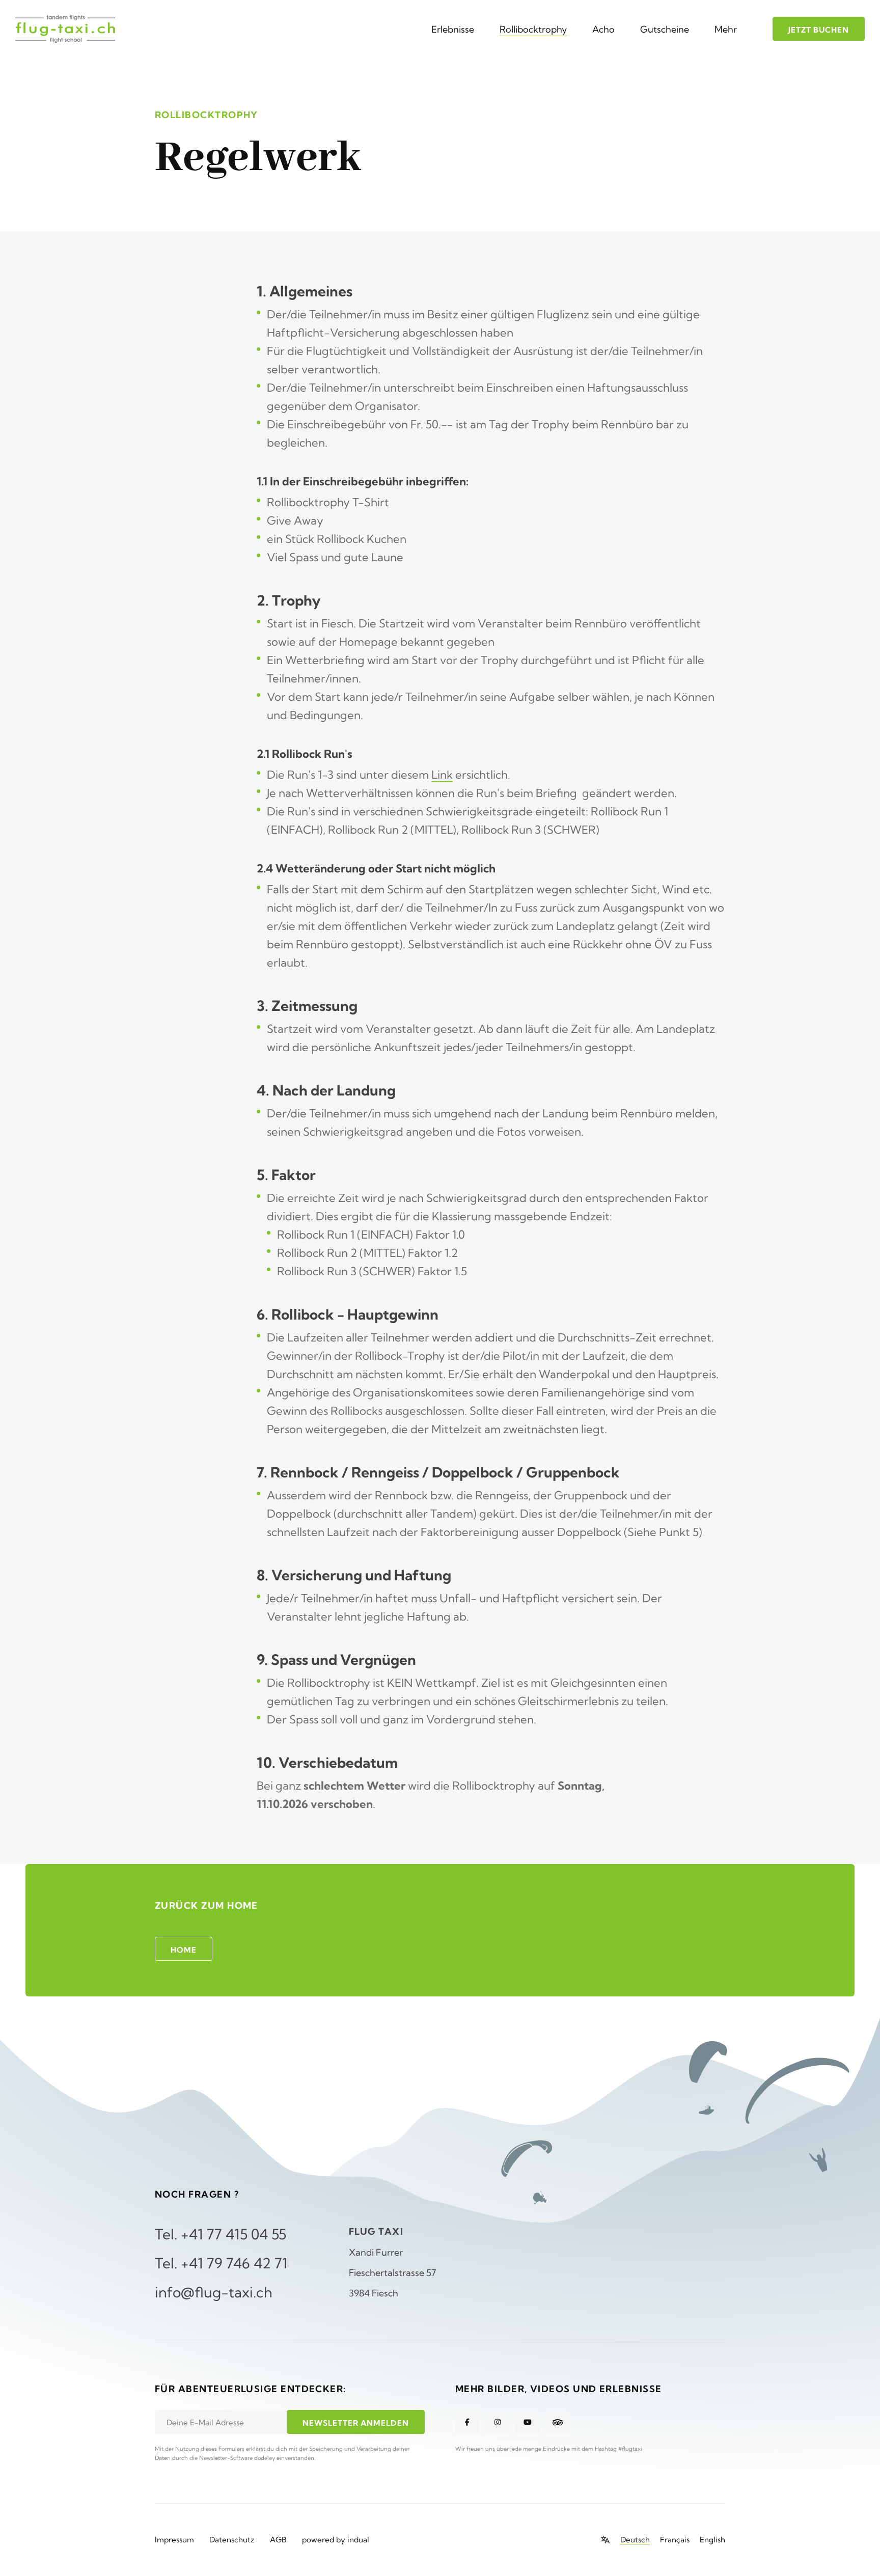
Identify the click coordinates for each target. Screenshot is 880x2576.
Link (442, 775)
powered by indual (336, 2540)
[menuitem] (453, 29)
